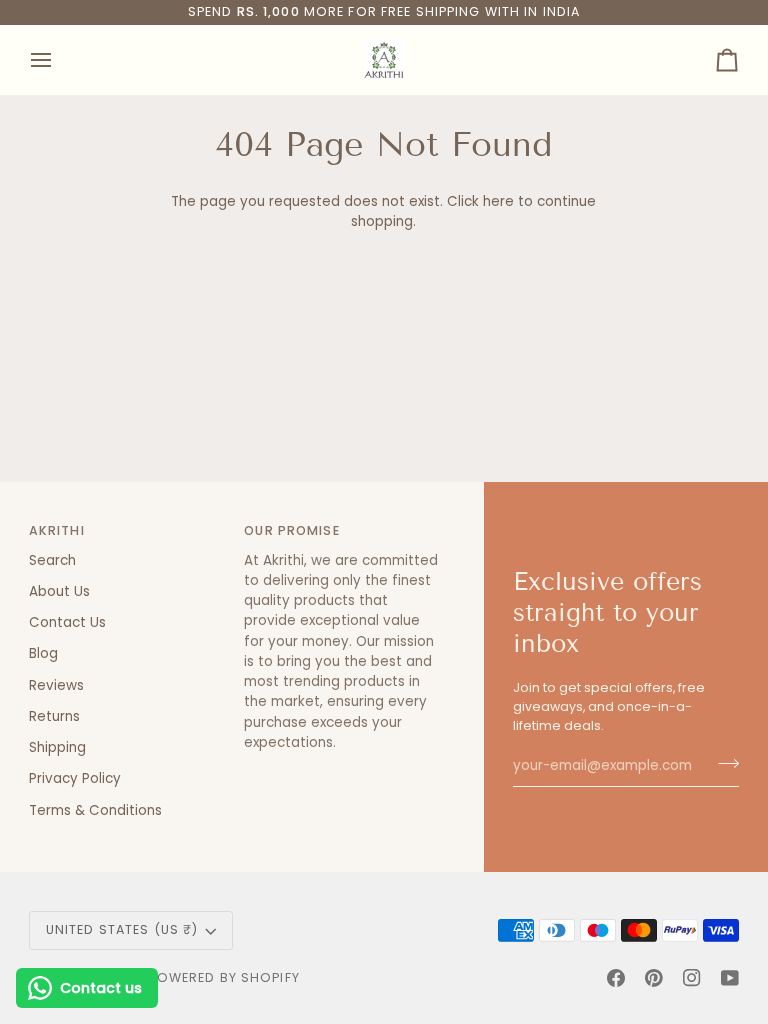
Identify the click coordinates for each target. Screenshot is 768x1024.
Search (52, 560)
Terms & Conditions (95, 810)
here (498, 201)
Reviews (56, 685)
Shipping (57, 747)
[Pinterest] (654, 978)
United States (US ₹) (122, 929)
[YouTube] (730, 978)
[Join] (722, 764)
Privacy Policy (75, 778)
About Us (59, 591)
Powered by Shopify (224, 977)
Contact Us (67, 622)
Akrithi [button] (57, 530)
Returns (54, 716)
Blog (43, 653)
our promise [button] (291, 530)
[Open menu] (59, 60)
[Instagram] (692, 978)
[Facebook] (616, 978)
